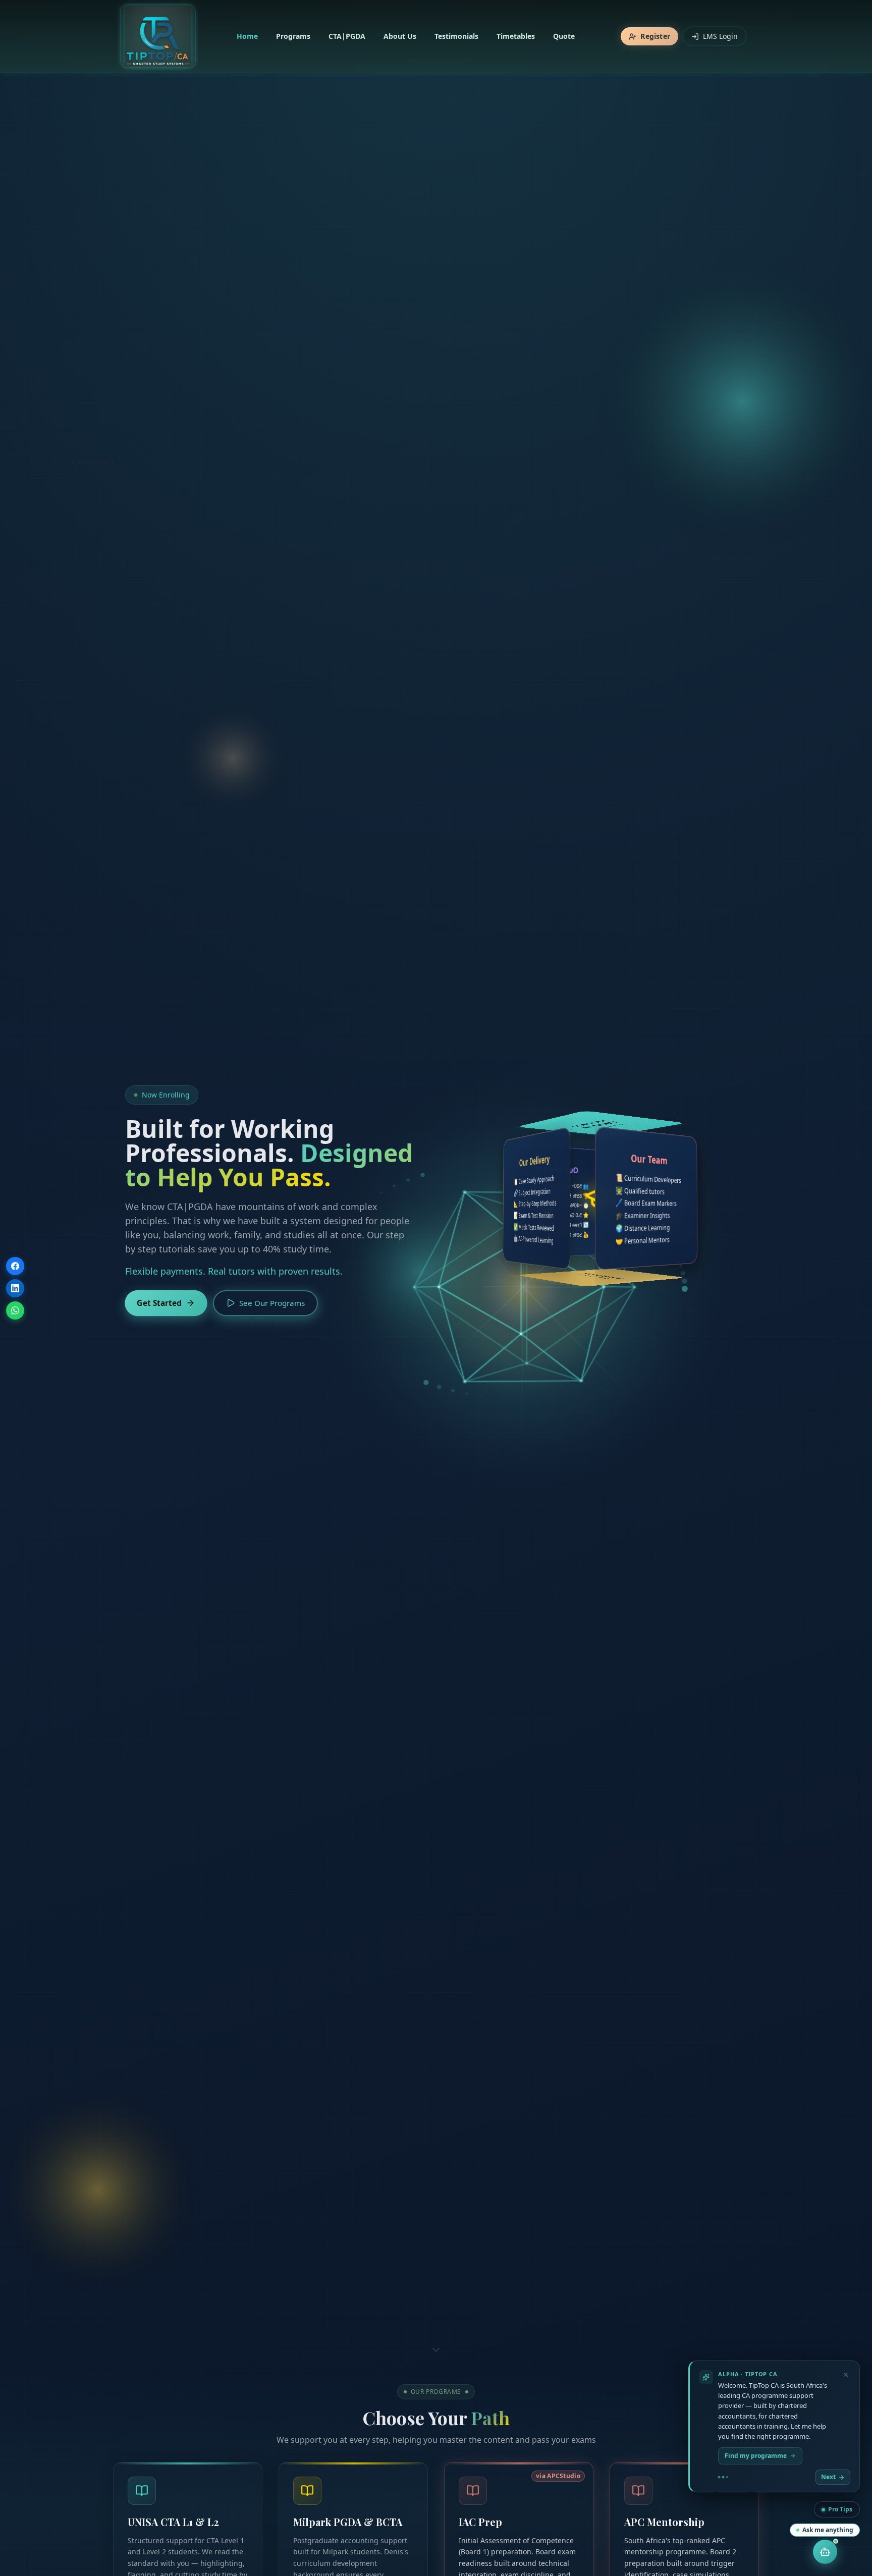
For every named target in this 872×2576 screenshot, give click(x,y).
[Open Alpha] (825, 2552)
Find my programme (756, 2456)
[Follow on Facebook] (15, 1266)
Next (828, 2477)
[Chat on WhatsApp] (15, 1310)
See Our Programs (272, 1303)
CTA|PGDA (347, 36)
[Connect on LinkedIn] (15, 1288)
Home (247, 36)
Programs (293, 36)
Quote (564, 36)
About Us (400, 36)
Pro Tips (840, 2509)
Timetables (516, 36)
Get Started (159, 1303)
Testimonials (456, 36)
